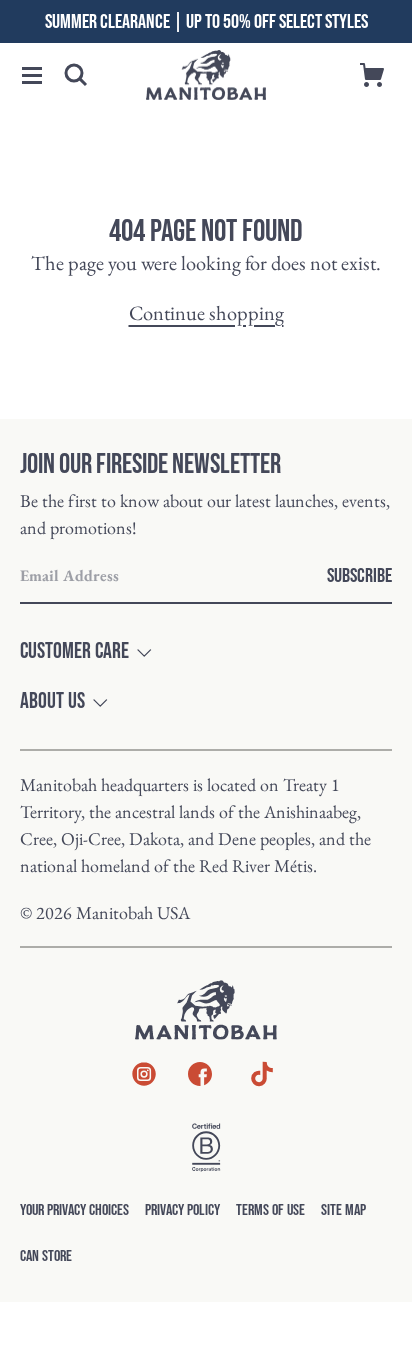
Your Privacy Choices (74, 1210)
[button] (32, 75)
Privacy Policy (182, 1210)
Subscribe (359, 576)
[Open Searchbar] (76, 75)
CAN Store (46, 1256)
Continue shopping (206, 312)
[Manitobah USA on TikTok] (262, 1084)
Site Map (343, 1210)
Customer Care (74, 652)
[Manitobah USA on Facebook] (200, 1078)
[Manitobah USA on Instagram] (144, 1078)
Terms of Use (270, 1210)
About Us (52, 702)
